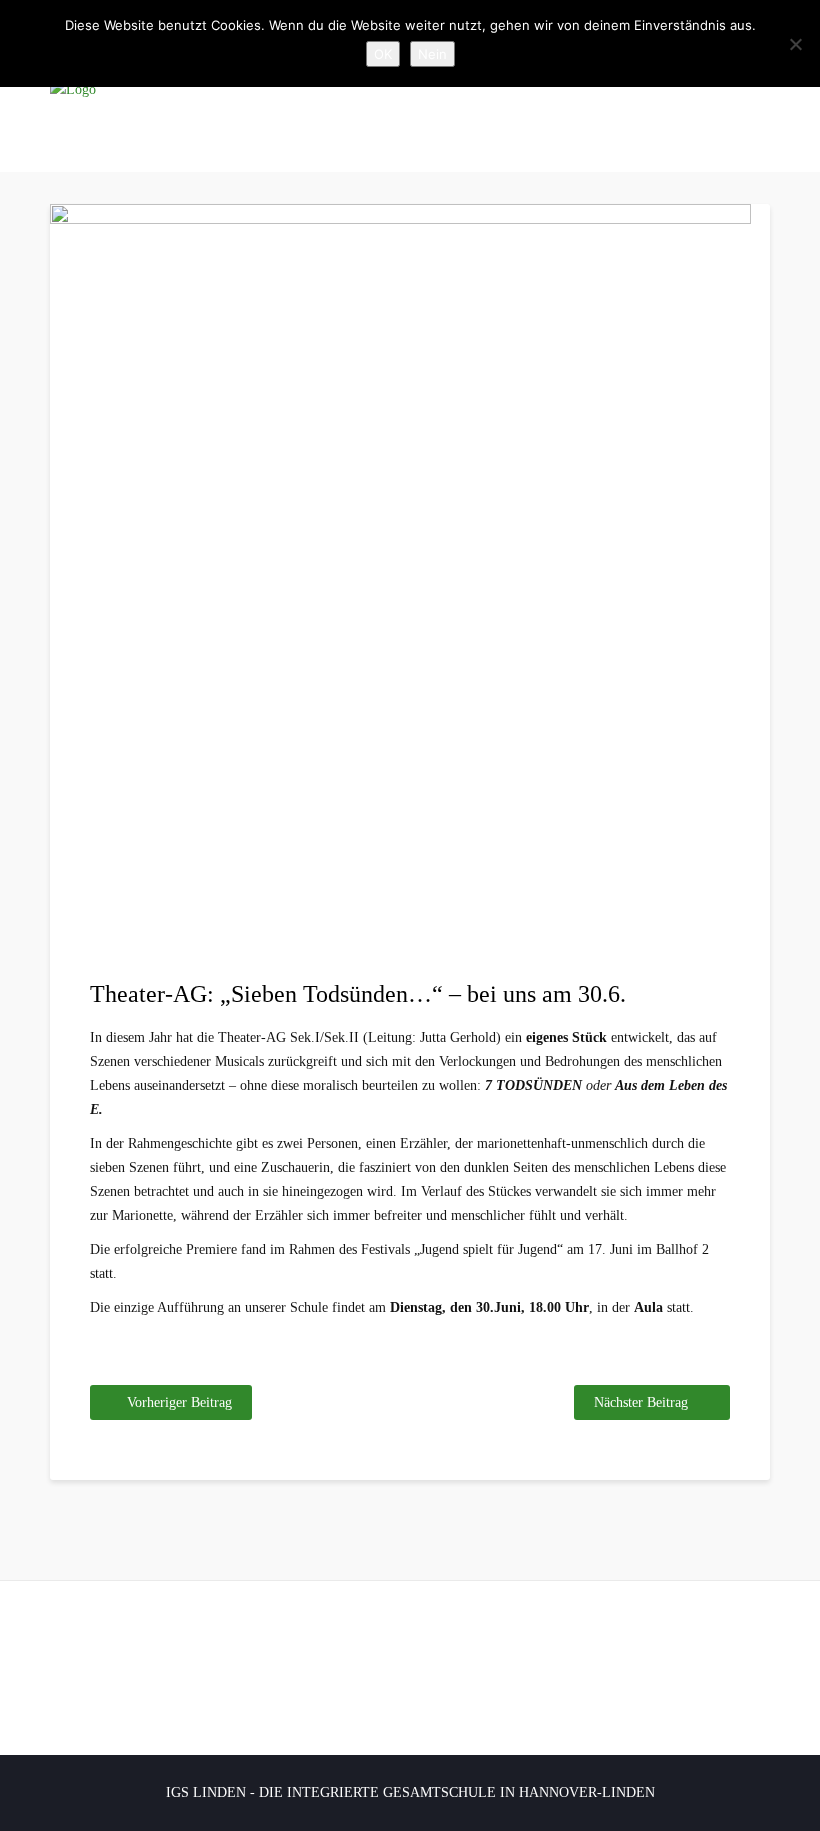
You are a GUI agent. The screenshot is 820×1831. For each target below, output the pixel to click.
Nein (432, 54)
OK (383, 54)
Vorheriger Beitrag (179, 1402)
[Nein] (795, 44)
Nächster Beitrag (641, 1402)
